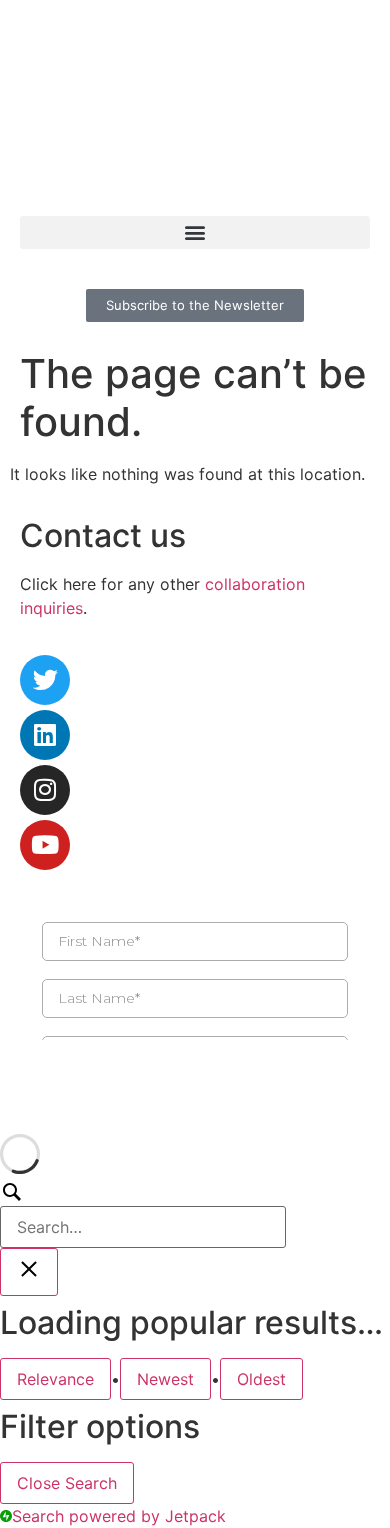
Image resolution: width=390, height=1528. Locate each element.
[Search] (143, 1214)
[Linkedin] (45, 735)
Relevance (55, 1379)
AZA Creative (70, 1102)
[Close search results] (29, 1272)
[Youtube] (45, 845)
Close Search (67, 1483)
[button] (195, 232)
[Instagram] (45, 790)
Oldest (261, 1379)
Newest (165, 1379)
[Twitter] (45, 680)
